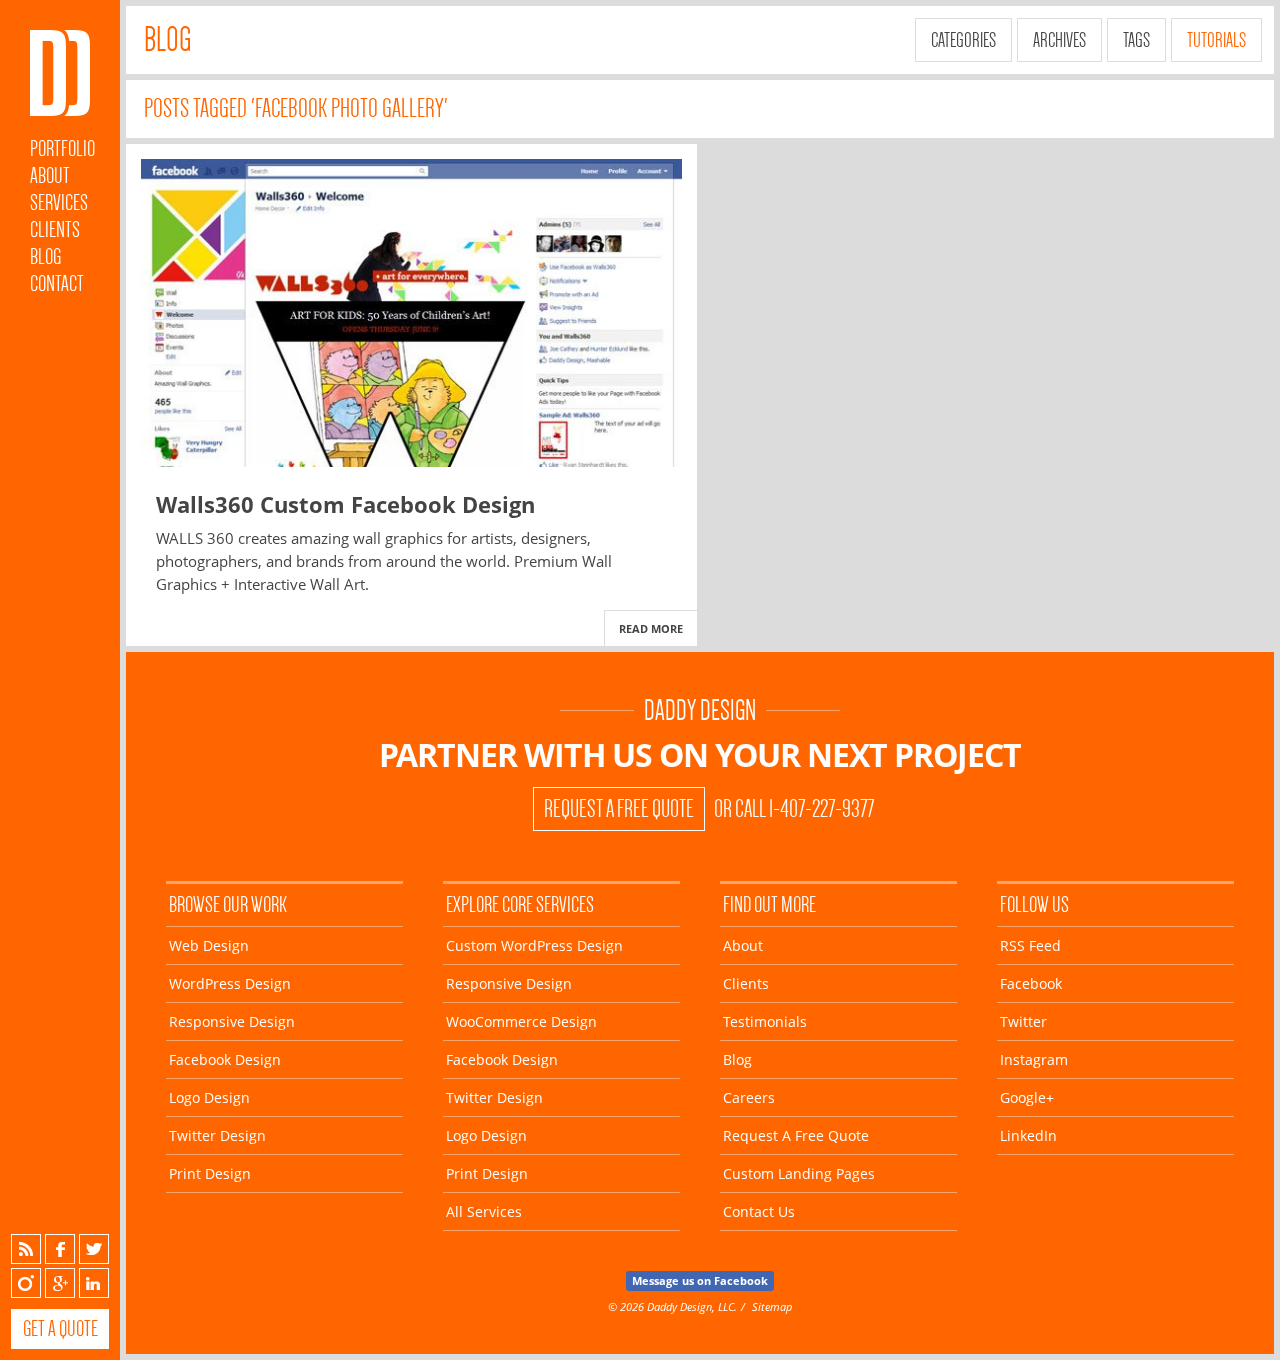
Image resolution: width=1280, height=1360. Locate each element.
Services (59, 202)
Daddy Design (700, 710)
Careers (749, 1097)
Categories (963, 40)
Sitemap (772, 1306)
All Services (484, 1211)
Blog (45, 256)
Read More (651, 628)
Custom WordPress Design (534, 945)
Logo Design (209, 1097)
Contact (57, 283)
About (50, 175)
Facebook (60, 1249)
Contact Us (759, 1211)
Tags (1136, 40)
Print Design (210, 1173)
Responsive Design (232, 1021)
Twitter (94, 1249)
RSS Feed (1030, 945)
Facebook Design (225, 1059)
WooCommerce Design (521, 1021)
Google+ (60, 1283)
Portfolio (62, 148)
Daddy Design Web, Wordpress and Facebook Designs (60, 73)
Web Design (209, 945)
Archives (1059, 40)
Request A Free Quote (619, 809)
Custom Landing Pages (799, 1173)
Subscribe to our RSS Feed (26, 1249)
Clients (55, 229)
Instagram (26, 1283)
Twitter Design (217, 1135)
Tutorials (1216, 40)
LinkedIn (94, 1283)
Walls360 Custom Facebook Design (345, 504)
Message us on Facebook (700, 1280)
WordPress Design (230, 983)
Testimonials (765, 1021)
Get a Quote (60, 1328)
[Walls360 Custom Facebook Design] (411, 313)
